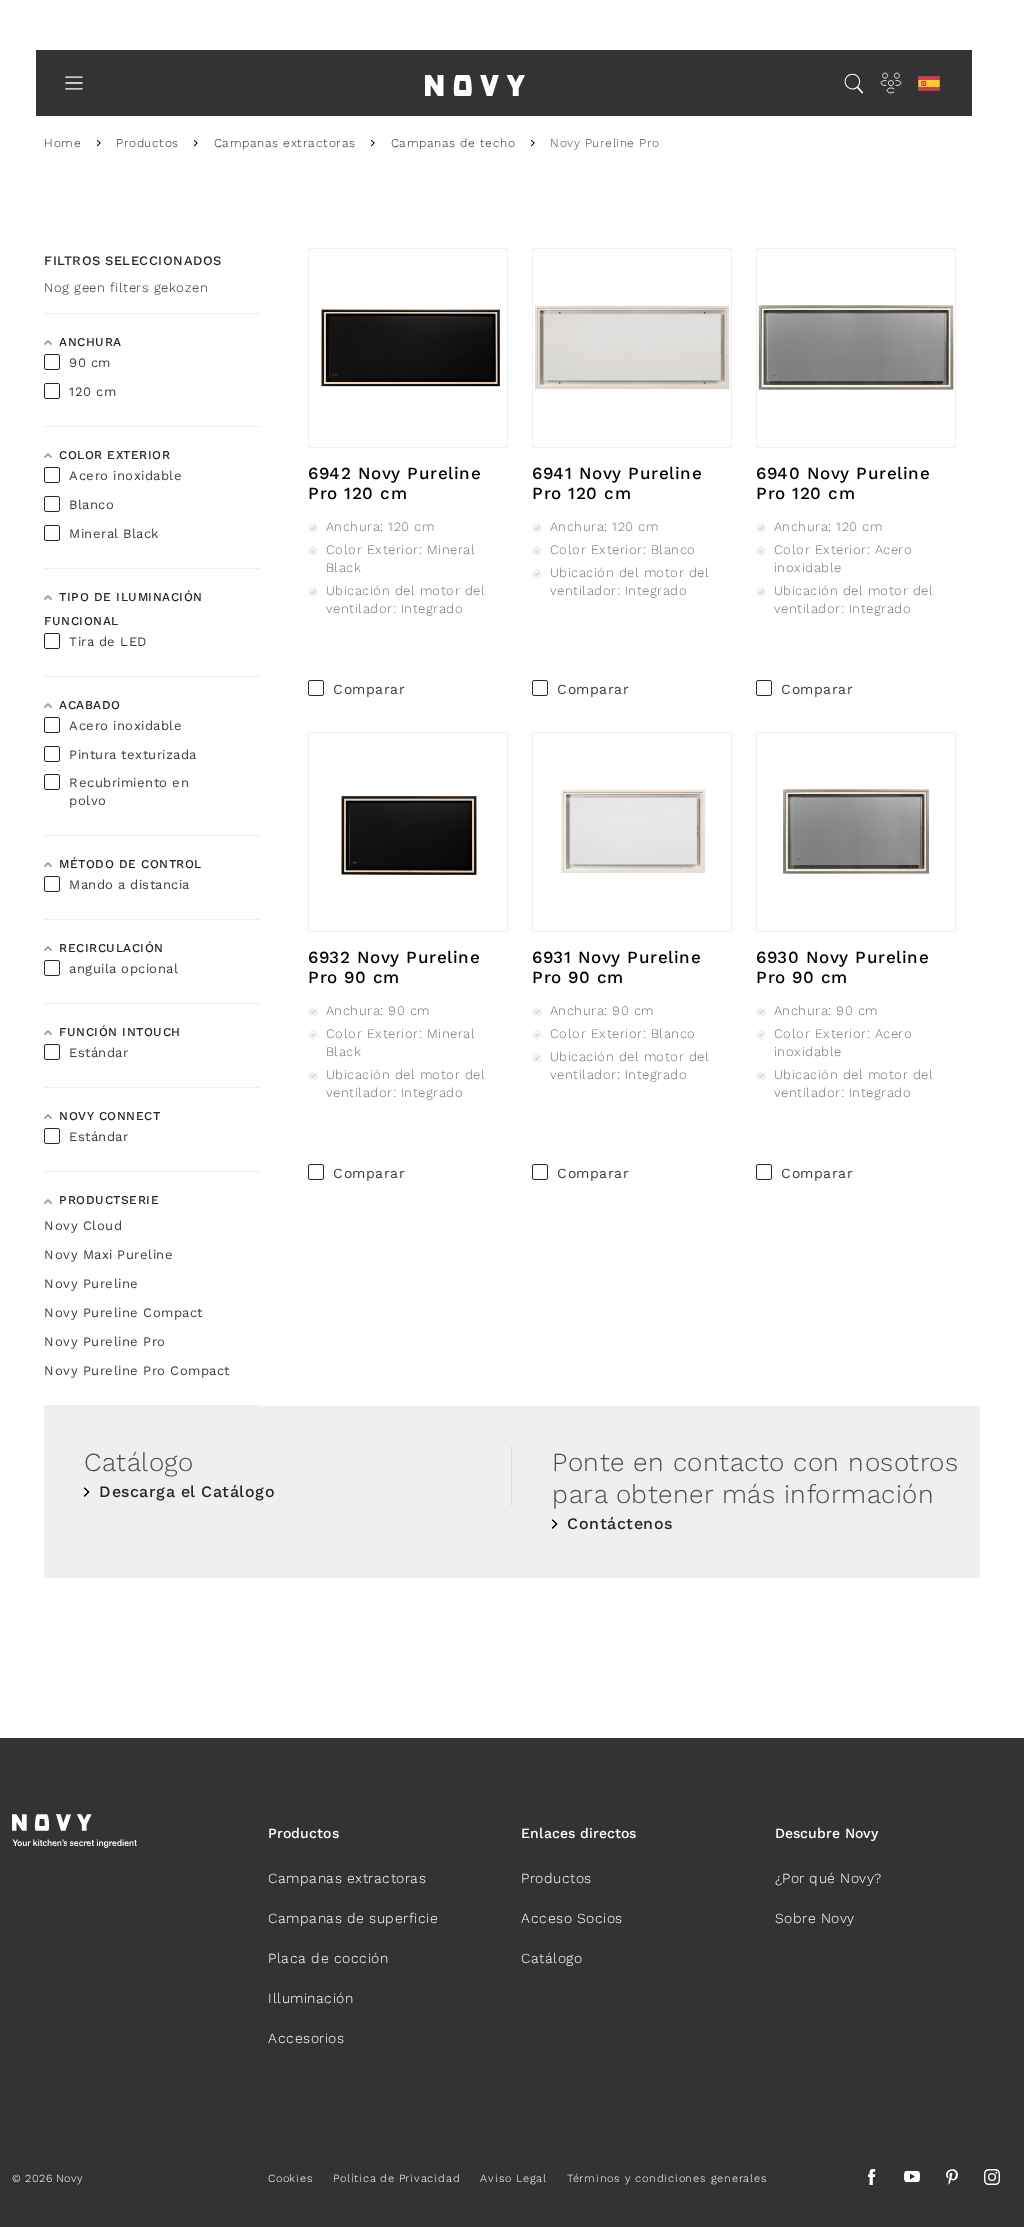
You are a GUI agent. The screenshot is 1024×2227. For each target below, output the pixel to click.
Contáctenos (620, 1523)
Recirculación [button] (111, 948)
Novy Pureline (91, 1283)
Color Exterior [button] (114, 455)
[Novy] (475, 83)
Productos (147, 143)
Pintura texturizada (133, 754)
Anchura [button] (90, 342)
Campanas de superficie (353, 1918)
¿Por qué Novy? (828, 1878)
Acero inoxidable (125, 475)
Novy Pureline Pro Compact (137, 1370)
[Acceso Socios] (891, 83)
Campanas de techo (453, 143)
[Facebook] (872, 2180)
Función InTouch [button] (120, 1032)
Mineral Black (114, 533)
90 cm (90, 362)
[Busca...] (854, 83)
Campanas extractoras (285, 143)
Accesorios (306, 2038)
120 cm (92, 391)
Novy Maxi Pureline (108, 1254)
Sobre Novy (815, 1918)
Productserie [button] (109, 1200)
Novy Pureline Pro (105, 1341)
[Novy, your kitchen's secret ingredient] (74, 1829)
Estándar (98, 1052)
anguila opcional (123, 968)
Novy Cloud (83, 1225)
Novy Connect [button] (109, 1116)
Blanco (91, 504)
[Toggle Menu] (74, 83)
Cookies (290, 2178)
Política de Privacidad (396, 2178)
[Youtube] (912, 2180)
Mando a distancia (129, 884)
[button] (929, 83)
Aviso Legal (513, 2178)
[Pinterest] (952, 2180)
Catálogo (551, 1958)
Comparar (369, 689)
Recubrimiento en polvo (129, 791)
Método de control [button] (130, 864)
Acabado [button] (90, 705)
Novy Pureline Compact (123, 1312)
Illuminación (310, 1998)
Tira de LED (108, 641)
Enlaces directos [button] (578, 1833)
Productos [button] (303, 1833)
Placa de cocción (328, 1958)
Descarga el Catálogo (187, 1491)
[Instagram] (992, 2180)
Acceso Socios (572, 1918)
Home (62, 143)
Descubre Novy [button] (826, 1833)
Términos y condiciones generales (667, 2178)
